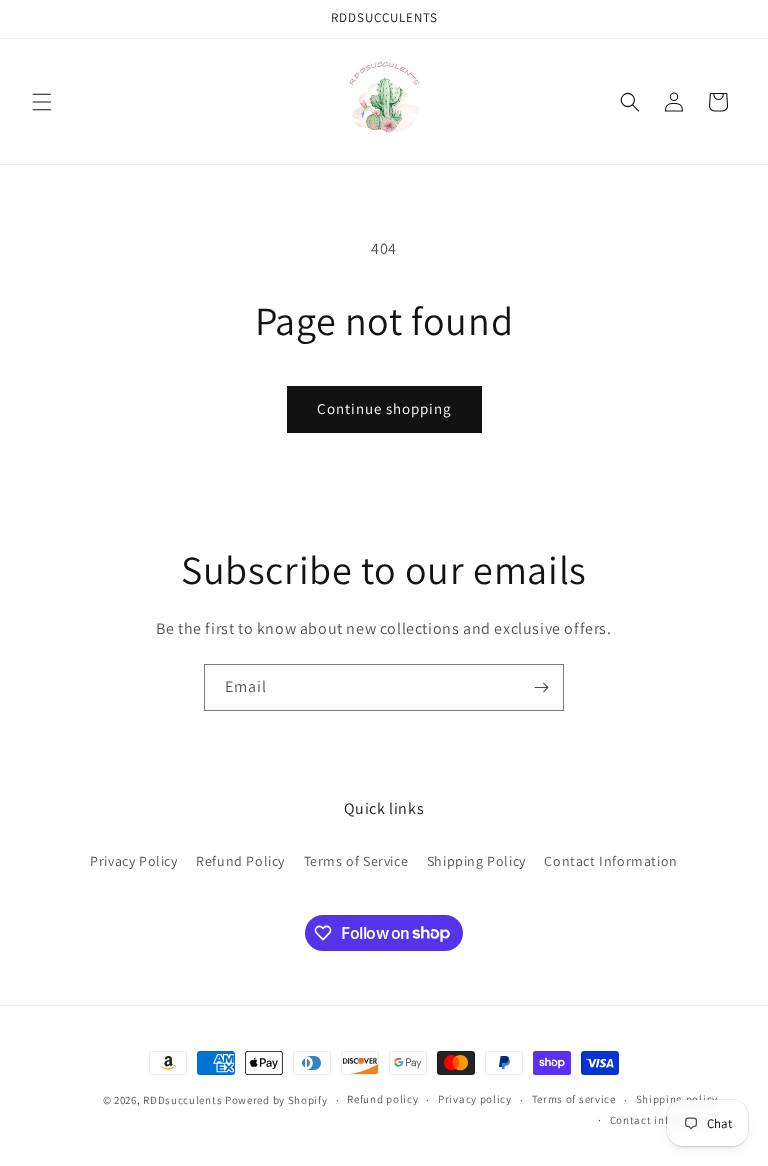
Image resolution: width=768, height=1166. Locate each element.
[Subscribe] (541, 687)
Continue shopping (384, 408)
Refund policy (382, 1099)
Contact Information (610, 861)
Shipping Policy (476, 861)
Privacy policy (475, 1099)
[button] (42, 102)
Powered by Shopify (276, 1100)
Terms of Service (356, 861)
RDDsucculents (182, 1100)
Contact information (664, 1120)
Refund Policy (240, 861)
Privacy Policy (133, 861)
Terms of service (574, 1099)
